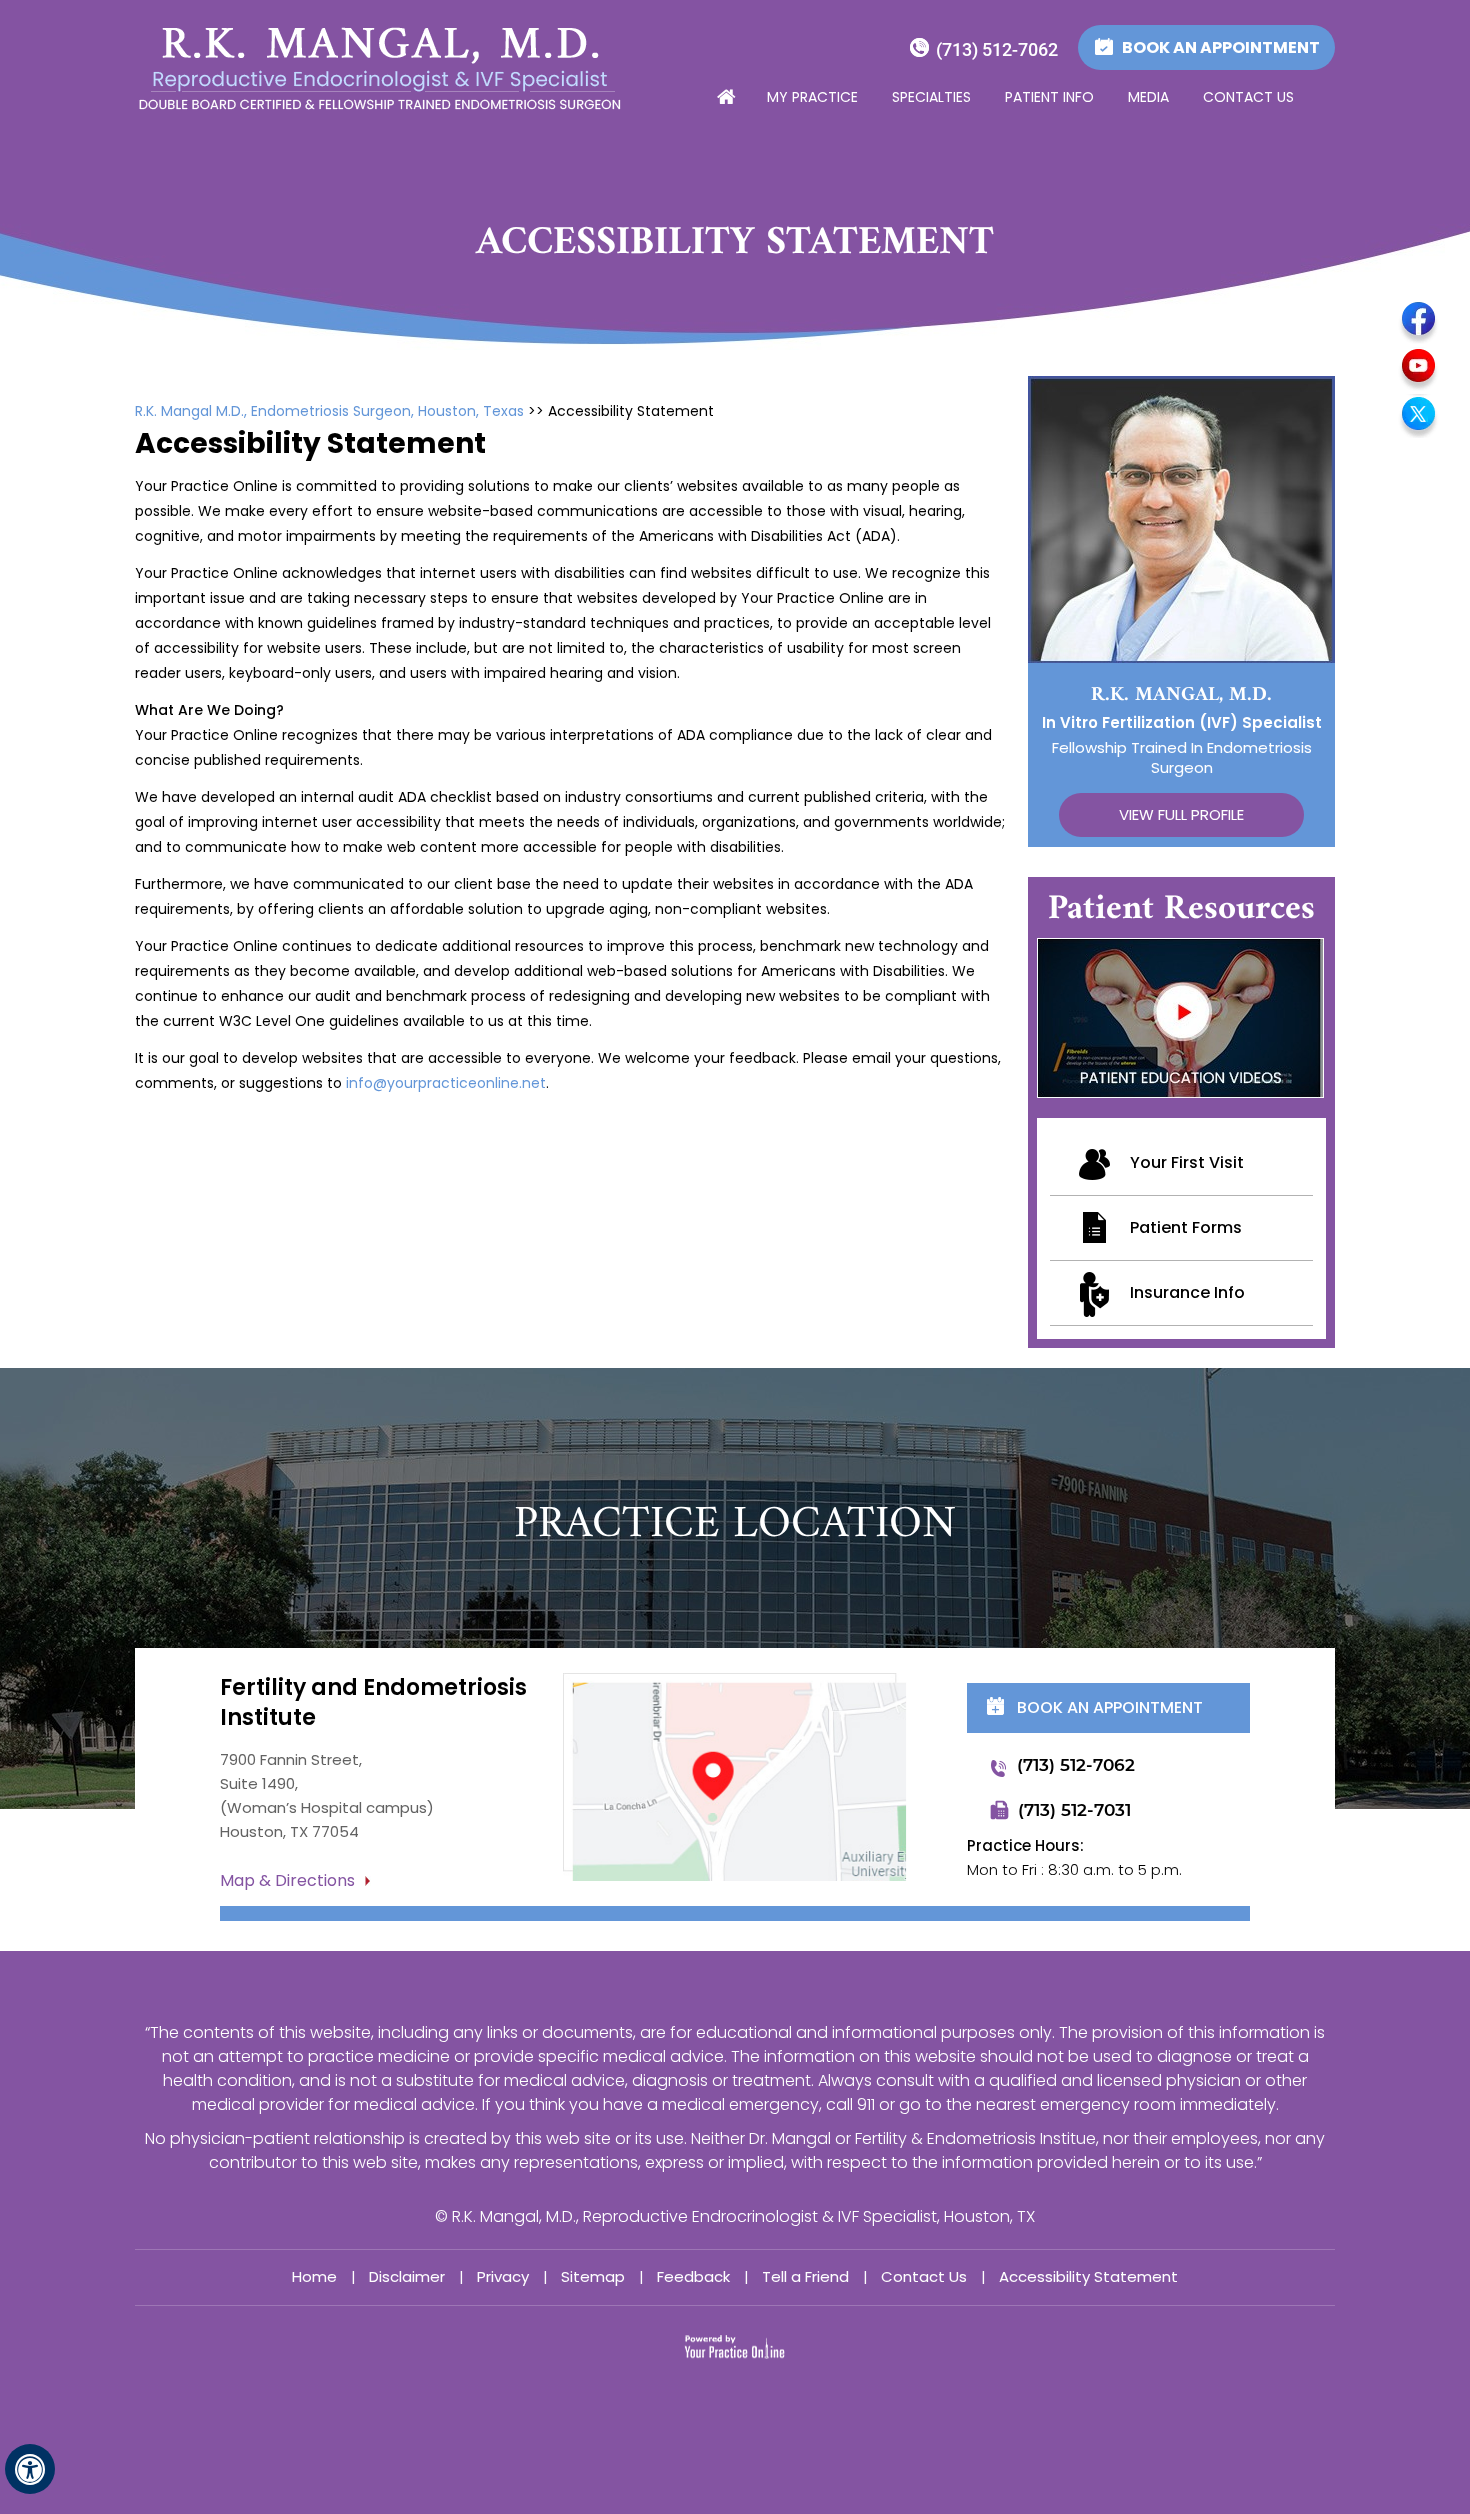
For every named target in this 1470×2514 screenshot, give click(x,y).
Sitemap (593, 2276)
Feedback (693, 2276)
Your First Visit (1187, 1162)
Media (1148, 97)
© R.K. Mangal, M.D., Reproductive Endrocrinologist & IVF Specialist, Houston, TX (735, 2216)
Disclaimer (407, 2276)
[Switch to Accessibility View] (30, 2469)
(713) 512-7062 (997, 49)
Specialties (931, 97)
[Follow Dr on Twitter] (1419, 416)
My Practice (812, 97)
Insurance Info (1187, 1292)
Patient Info (1049, 97)
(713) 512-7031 (1074, 1810)
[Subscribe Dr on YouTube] (1419, 369)
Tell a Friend (805, 2276)
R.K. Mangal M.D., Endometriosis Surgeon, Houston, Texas (329, 411)
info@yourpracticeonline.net (446, 1083)
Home (725, 98)
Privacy (503, 2276)
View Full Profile (1181, 814)
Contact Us (1248, 97)
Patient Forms (1186, 1227)
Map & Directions (287, 1880)
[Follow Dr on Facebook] (1419, 322)
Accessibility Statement (1088, 2276)
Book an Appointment (1221, 47)
